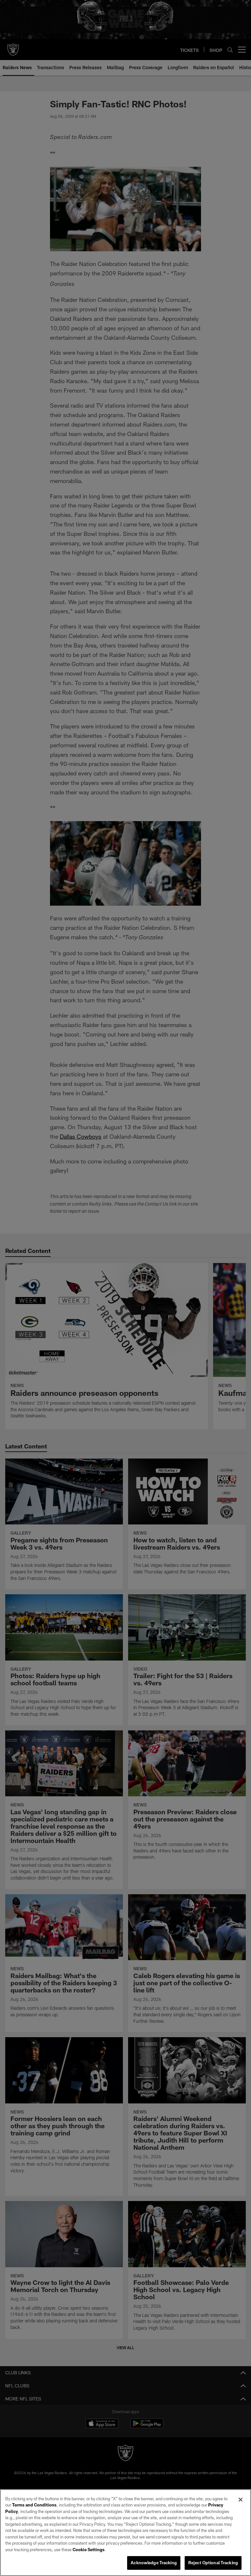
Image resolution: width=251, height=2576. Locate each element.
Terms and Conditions (34, 2505)
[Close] (241, 2500)
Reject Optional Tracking (213, 2563)
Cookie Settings (89, 2550)
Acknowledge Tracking (154, 2563)
